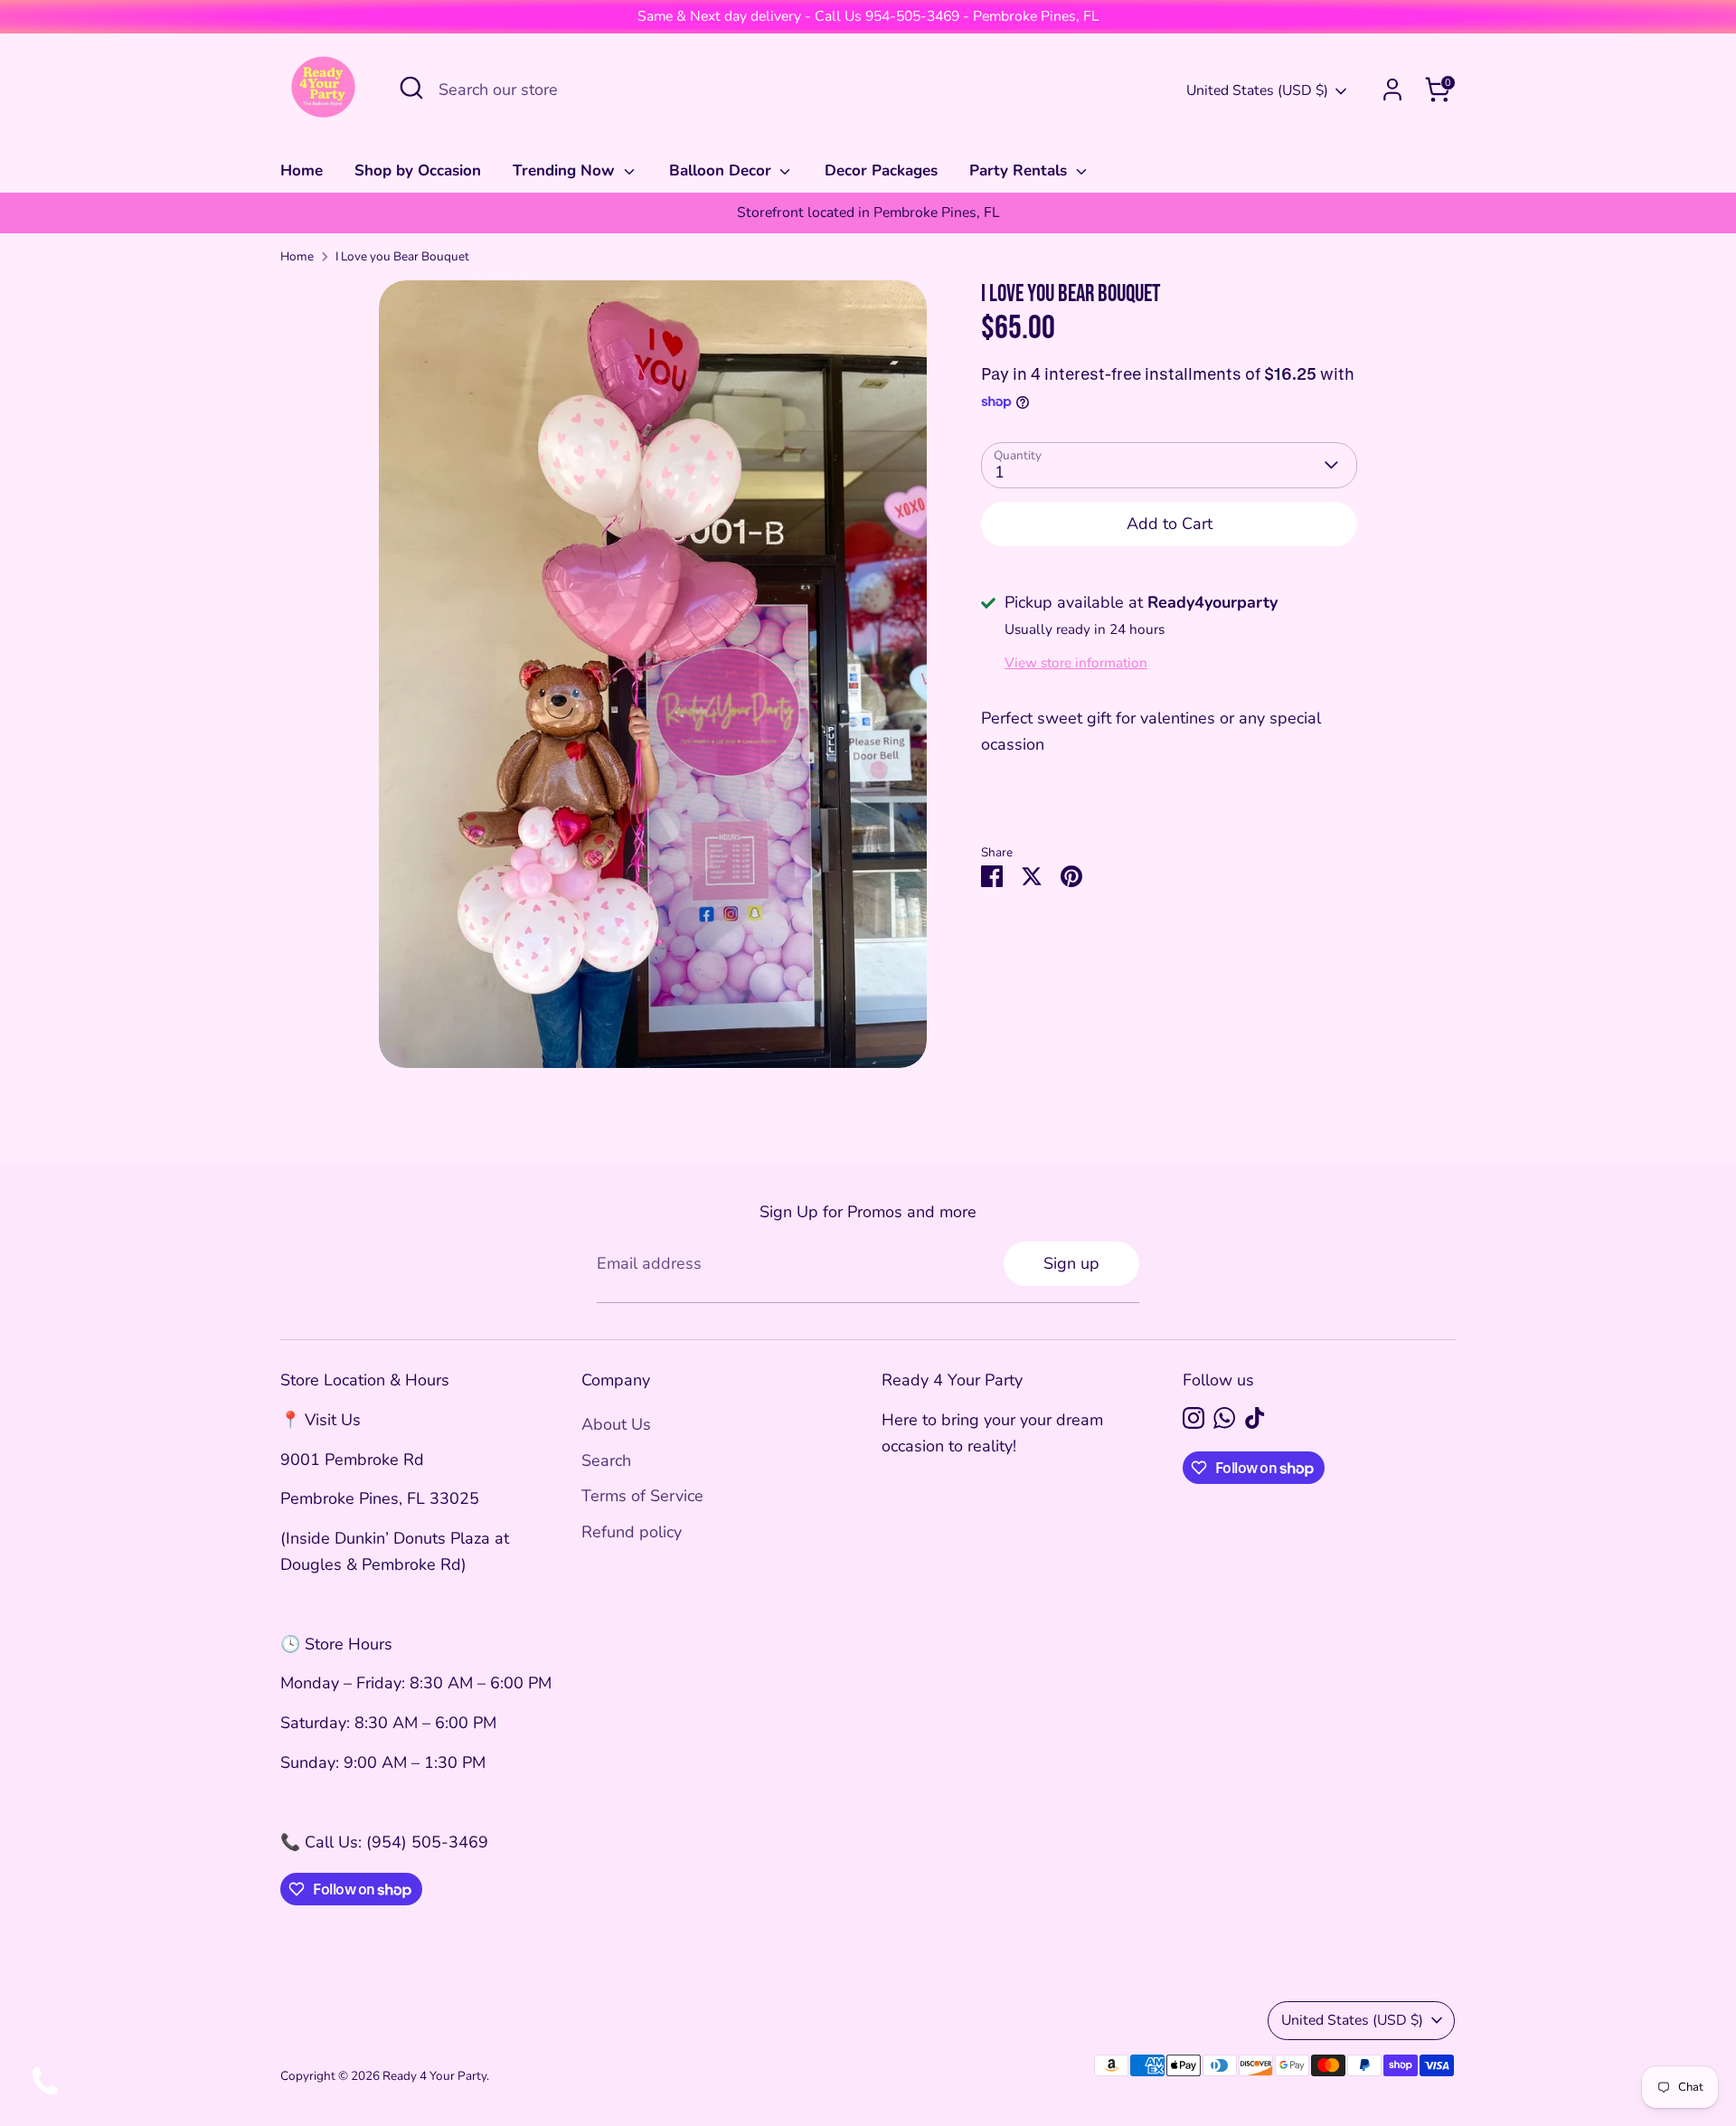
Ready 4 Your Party (434, 2076)
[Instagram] (1193, 1418)
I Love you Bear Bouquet (402, 256)
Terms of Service (642, 1496)
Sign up (1071, 1263)
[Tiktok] (1255, 1418)
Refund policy (632, 1532)
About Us (616, 1424)
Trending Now (566, 170)
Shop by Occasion (418, 170)
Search (606, 1460)
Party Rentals (1020, 170)
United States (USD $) (1257, 90)
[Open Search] (411, 88)
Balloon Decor (722, 170)
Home (302, 170)
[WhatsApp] (1224, 1418)
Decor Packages (881, 170)
